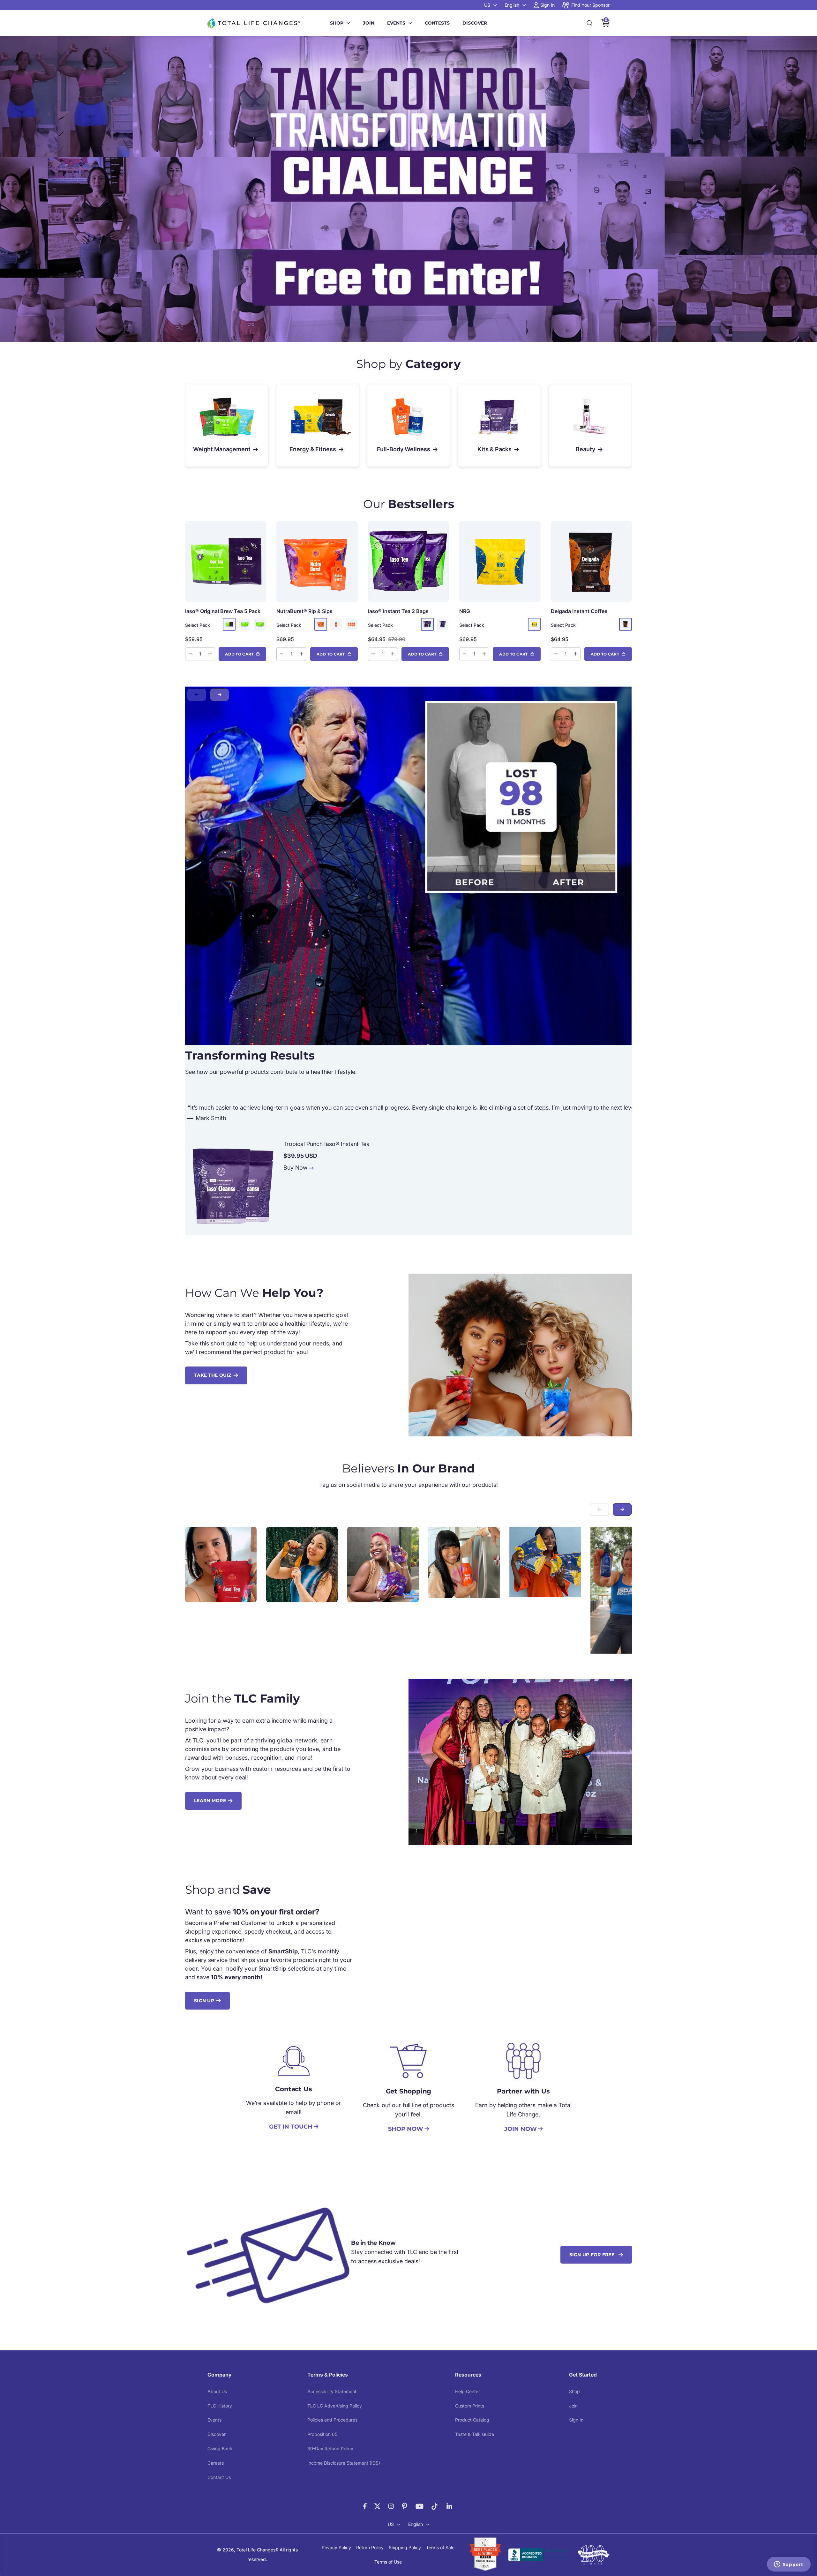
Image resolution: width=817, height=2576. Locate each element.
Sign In (576, 2420)
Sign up (204, 2001)
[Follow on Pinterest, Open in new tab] (405, 2506)
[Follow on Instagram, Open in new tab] (391, 2506)
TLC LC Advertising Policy (335, 2406)
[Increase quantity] (210, 654)
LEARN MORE (210, 1801)
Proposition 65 (322, 2434)
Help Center (468, 2391)
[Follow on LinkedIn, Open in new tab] (450, 2506)
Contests (437, 23)
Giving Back (220, 2449)
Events (396, 23)
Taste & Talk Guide (475, 2434)
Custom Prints (470, 2406)
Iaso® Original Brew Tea (223, 611)
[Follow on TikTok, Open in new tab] (435, 2506)
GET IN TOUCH (291, 2127)
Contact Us (219, 2477)
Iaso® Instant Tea (398, 611)
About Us (217, 2391)
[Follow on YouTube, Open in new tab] (420, 2506)
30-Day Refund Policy (330, 2449)
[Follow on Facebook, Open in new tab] (365, 2506)
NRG (465, 611)
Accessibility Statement (332, 2391)
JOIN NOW (521, 2129)
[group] (408, 189)
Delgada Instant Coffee (579, 611)
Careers (216, 2463)
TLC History (220, 2406)
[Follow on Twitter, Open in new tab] (377, 2506)
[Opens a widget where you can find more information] (789, 2565)
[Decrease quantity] (190, 654)
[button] (220, 695)
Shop (337, 23)
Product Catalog (472, 2420)
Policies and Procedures (332, 2420)
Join (369, 23)
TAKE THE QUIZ (213, 1375)
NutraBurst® (304, 611)
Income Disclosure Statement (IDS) (344, 2463)
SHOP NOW (406, 2129)
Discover (475, 23)
